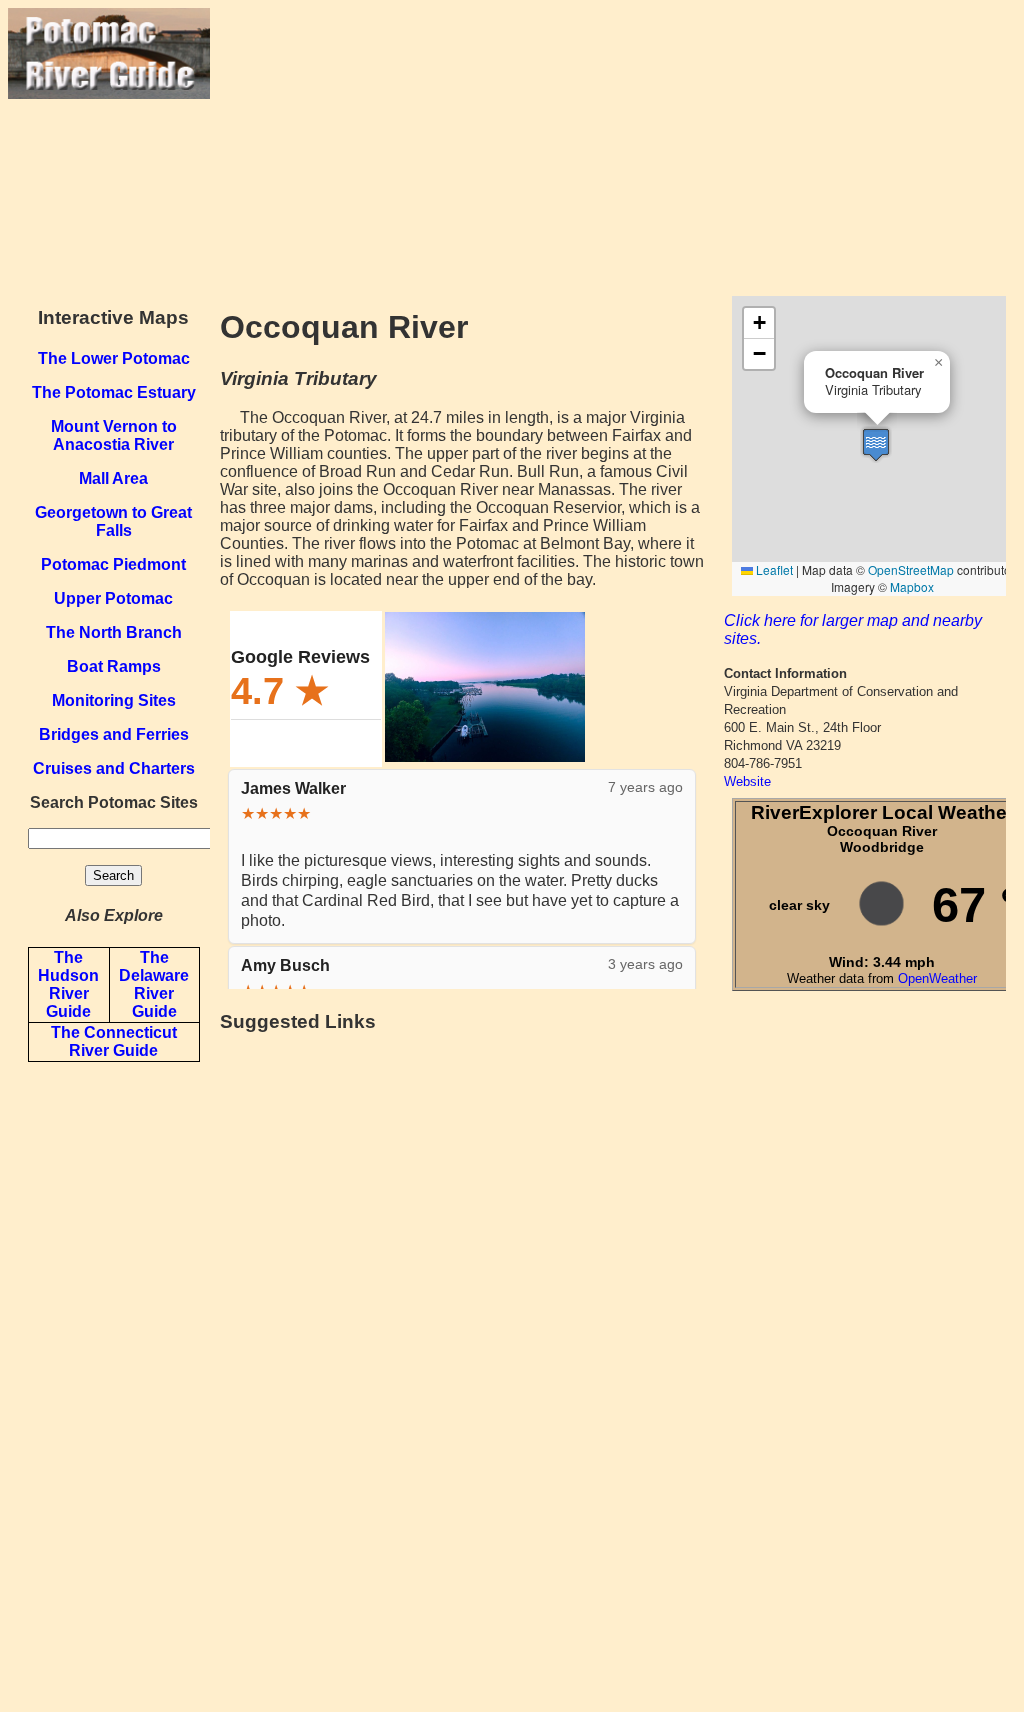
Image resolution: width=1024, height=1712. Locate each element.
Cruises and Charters (114, 768)
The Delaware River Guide (154, 984)
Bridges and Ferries (114, 734)
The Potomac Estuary (114, 392)
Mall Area (113, 478)
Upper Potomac (113, 598)
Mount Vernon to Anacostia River (114, 435)
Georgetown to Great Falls (113, 521)
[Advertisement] (613, 148)
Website (747, 781)
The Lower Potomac (114, 358)
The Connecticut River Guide (114, 1041)
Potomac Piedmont (113, 564)
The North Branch (114, 632)
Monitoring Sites (114, 700)
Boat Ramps (114, 666)
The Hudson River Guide (68, 984)
